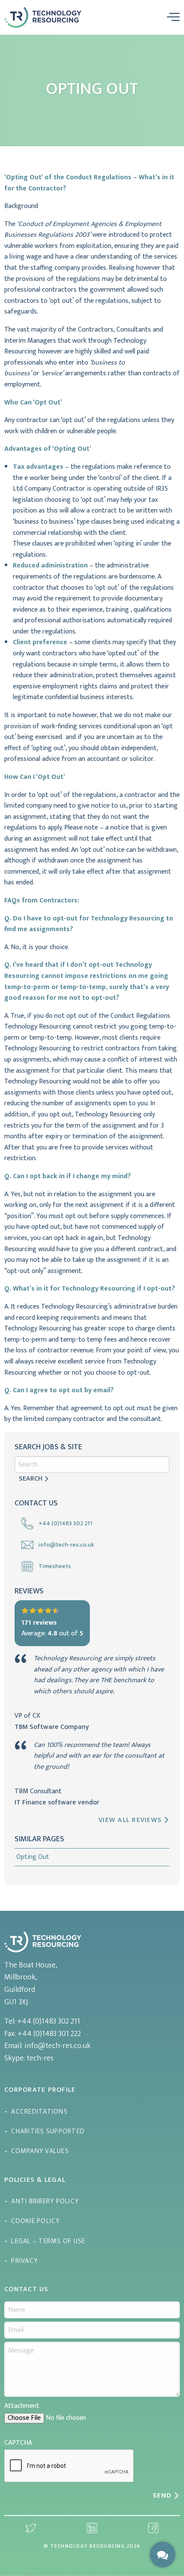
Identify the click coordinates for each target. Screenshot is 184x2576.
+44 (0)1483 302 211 (49, 2021)
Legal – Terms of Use (48, 2241)
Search (31, 1479)
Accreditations (39, 2112)
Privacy (24, 2261)
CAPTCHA (18, 2443)
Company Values (40, 2151)
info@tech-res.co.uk (58, 2046)
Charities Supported (48, 2131)
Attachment (22, 2406)
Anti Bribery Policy (45, 2201)
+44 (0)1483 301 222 (49, 2034)
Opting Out (33, 1857)
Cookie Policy (35, 2221)
